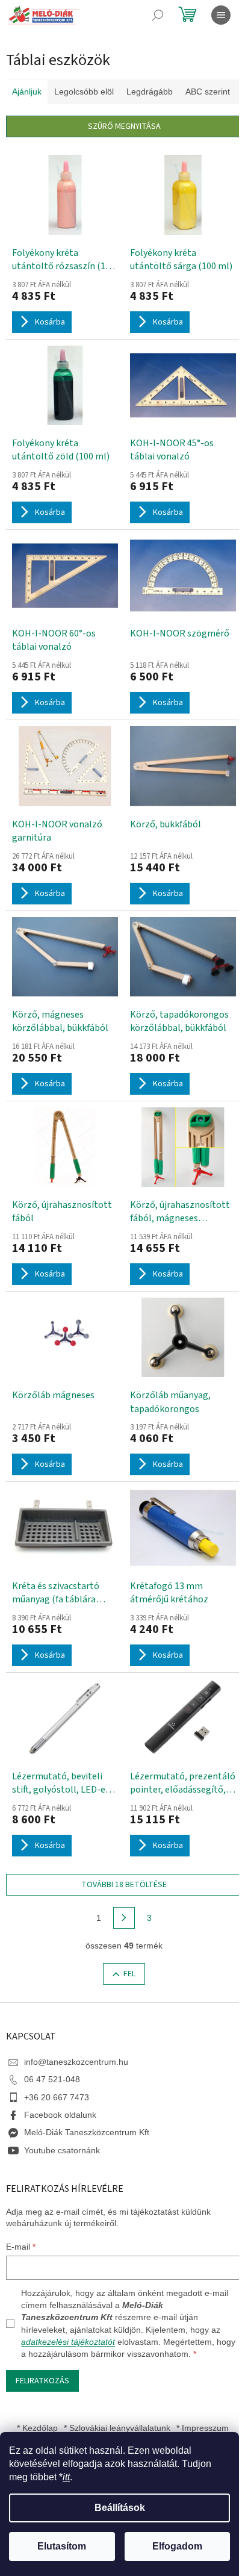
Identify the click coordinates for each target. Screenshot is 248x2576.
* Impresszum (203, 2428)
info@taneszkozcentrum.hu (76, 2062)
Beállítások (120, 2508)
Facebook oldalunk (60, 2115)
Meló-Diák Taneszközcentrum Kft (87, 2132)
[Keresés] (158, 15)
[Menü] (221, 15)
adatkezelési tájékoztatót (68, 2342)
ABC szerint (208, 92)
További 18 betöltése (124, 1885)
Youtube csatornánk (62, 2150)
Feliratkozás (42, 2381)
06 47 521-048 (52, 2079)
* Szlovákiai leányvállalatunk (117, 2428)
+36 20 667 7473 (57, 2097)
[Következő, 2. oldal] (124, 1918)
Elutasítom (62, 2546)
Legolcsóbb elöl (84, 92)
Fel (129, 1974)
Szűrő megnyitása (124, 126)
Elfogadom (177, 2546)
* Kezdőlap (37, 2428)
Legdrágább (150, 92)
